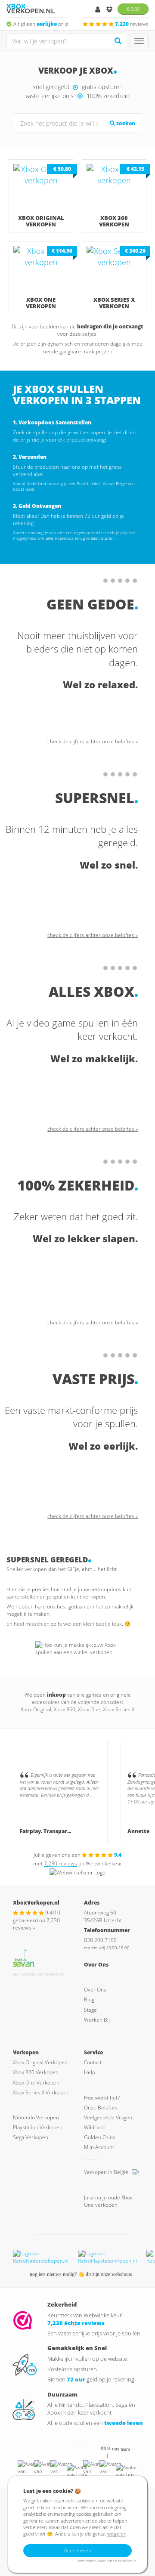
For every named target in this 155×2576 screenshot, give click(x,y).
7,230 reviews (60, 1863)
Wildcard (94, 2127)
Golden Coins (100, 2137)
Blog (89, 1999)
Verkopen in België (107, 2172)
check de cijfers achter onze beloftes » (93, 741)
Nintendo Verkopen (36, 2117)
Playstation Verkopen (38, 2127)
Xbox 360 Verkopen (36, 2072)
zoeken (125, 123)
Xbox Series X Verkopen (41, 2092)
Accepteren (78, 2550)
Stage (90, 2010)
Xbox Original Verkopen (40, 2062)
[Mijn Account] (98, 10)
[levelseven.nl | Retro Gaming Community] (24, 1957)
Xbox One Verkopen (36, 2083)
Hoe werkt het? (102, 2098)
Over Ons (95, 1990)
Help (90, 2072)
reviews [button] (132, 24)
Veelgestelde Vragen (108, 2117)
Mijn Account (99, 2147)
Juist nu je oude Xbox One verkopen (108, 2201)
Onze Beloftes (101, 2107)
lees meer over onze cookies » (107, 2561)
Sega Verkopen (31, 2137)
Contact (93, 2062)
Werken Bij (97, 2020)
